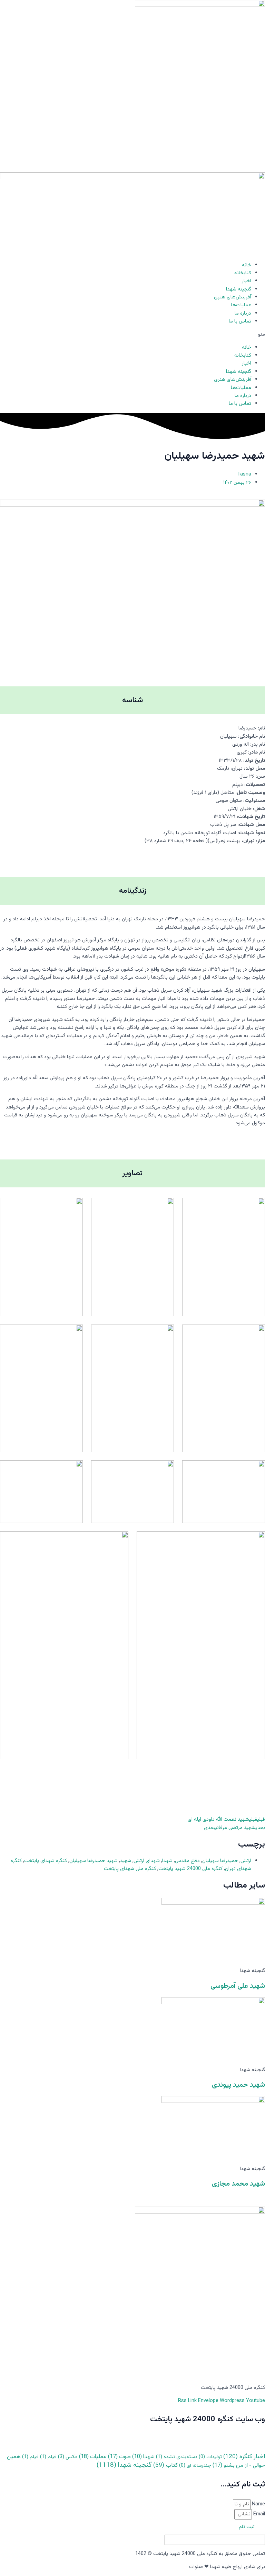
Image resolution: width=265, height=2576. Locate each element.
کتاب (165, 2465)
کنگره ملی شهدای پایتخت (130, 1869)
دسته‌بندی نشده (177, 2457)
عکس (68, 2457)
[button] (132, 334)
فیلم (48, 2457)
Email (258, 2514)
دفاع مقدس (187, 1861)
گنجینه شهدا (239, 289)
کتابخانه (243, 273)
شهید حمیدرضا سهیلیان (94, 1861)
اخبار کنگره (244, 2457)
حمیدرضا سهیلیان (220, 1861)
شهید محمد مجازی (238, 2184)
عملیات (93, 2457)
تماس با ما (240, 321)
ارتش (246, 1861)
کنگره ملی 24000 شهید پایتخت (190, 1869)
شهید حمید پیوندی (238, 2085)
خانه (247, 265)
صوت (119, 2457)
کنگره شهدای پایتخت (46, 1861)
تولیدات (210, 2457)
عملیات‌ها (241, 305)
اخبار (247, 281)
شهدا (167, 1861)
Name (258, 2504)
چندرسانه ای (195, 2466)
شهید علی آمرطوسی (238, 1986)
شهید (126, 1861)
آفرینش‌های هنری (233, 297)
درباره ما (243, 313)
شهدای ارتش (147, 1861)
